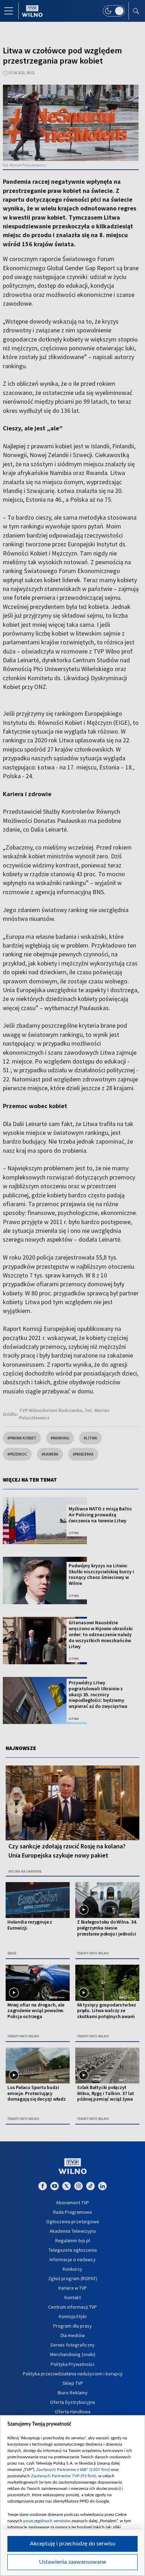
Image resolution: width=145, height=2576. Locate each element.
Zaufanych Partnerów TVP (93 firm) (64, 2476)
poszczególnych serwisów (47, 2521)
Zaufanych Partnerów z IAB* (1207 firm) (73, 2470)
